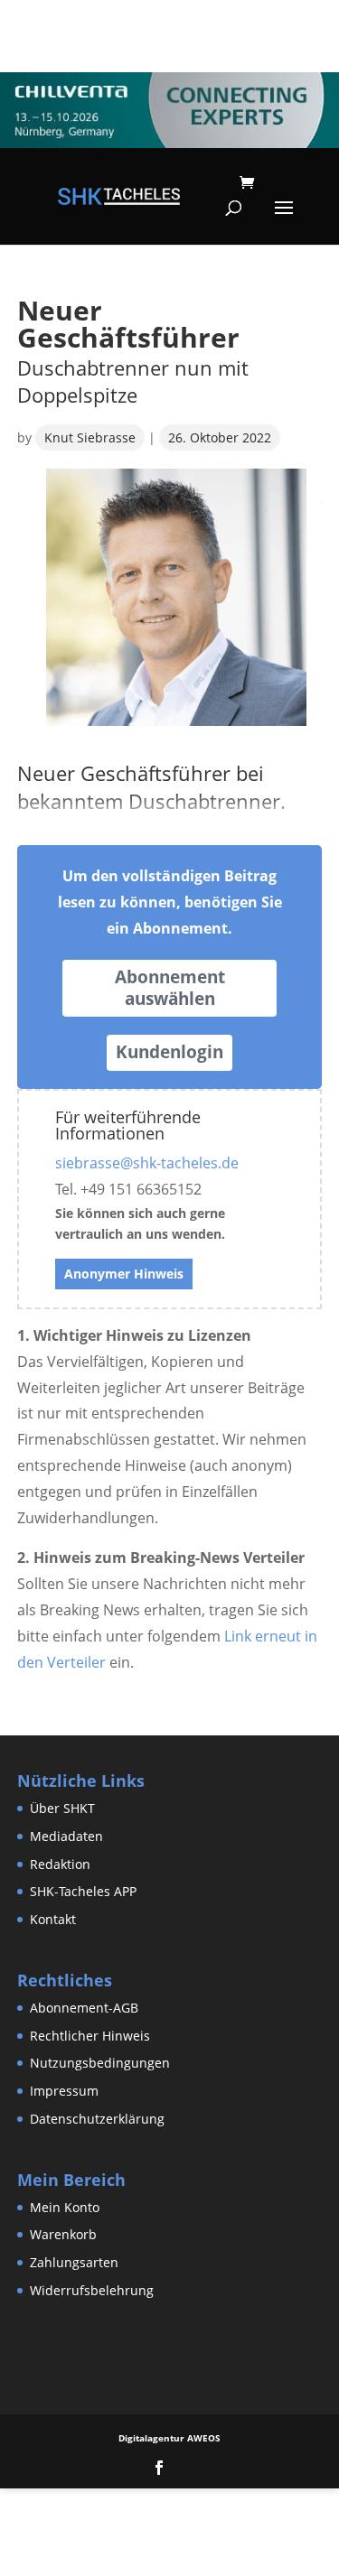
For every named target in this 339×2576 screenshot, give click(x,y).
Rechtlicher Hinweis (90, 2036)
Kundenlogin (169, 1052)
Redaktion (60, 1864)
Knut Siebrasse (90, 437)
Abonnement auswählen (170, 988)
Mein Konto (65, 2207)
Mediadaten (66, 1836)
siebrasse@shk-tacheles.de (147, 1163)
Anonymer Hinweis (124, 1274)
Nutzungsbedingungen (100, 2063)
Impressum (64, 2091)
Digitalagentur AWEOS (169, 2438)
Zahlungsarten (74, 2262)
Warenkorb (63, 2234)
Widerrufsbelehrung (92, 2290)
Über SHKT (62, 1808)
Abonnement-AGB (84, 2008)
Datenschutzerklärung (97, 2119)
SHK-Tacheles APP (83, 1891)
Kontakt (53, 1919)
